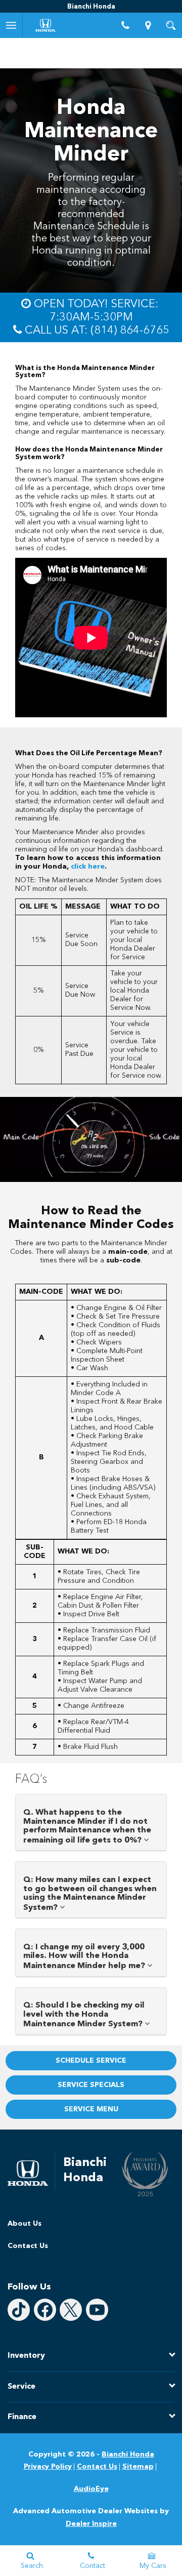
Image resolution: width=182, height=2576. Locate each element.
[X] (71, 2310)
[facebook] (45, 2310)
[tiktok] (19, 2310)
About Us (25, 2224)
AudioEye (91, 2489)
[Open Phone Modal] (125, 25)
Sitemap (138, 2467)
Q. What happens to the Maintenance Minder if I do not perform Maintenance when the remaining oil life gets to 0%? (87, 1827)
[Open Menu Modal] (11, 25)
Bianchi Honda (128, 2455)
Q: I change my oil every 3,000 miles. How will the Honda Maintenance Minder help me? (85, 1957)
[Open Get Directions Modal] (148, 25)
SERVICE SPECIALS (91, 2085)
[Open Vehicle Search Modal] (171, 25)
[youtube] (97, 2310)
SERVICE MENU (91, 2109)
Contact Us (28, 2246)
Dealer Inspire (91, 2524)
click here (88, 867)
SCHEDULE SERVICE (91, 2061)
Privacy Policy (48, 2467)
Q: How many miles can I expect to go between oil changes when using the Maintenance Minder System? (90, 1894)
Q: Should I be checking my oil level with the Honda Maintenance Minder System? (84, 2015)
